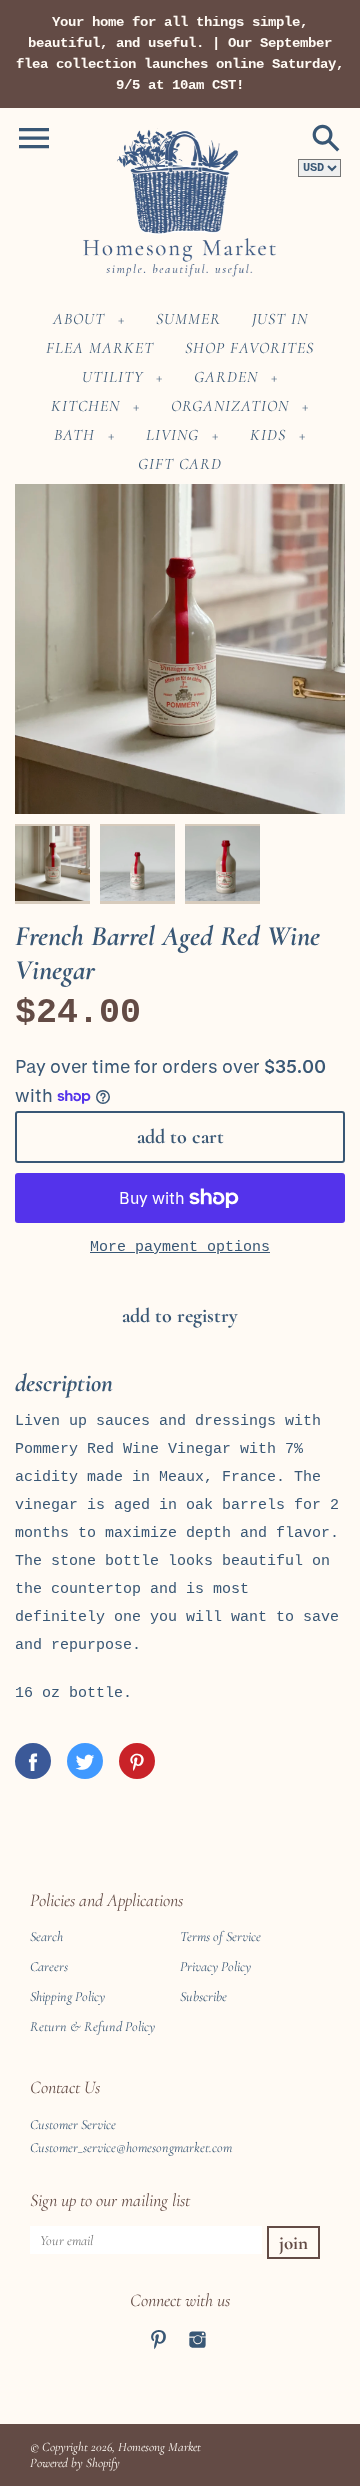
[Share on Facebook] (33, 1761)
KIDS (268, 435)
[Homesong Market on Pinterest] (158, 2352)
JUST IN (280, 319)
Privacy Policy (215, 1966)
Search (46, 1936)
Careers (49, 1966)
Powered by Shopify (75, 2463)
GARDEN (226, 377)
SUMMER (188, 319)
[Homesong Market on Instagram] (197, 2352)
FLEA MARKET (100, 348)
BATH (74, 435)
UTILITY (112, 377)
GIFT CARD (180, 464)
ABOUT (79, 319)
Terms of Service (220, 1936)
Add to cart (180, 1137)
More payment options (180, 1247)
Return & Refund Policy (92, 2026)
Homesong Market (159, 2447)
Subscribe (203, 1996)
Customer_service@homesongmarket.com (131, 2147)
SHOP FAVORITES (249, 348)
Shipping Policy (67, 1996)
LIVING (172, 435)
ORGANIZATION (230, 406)
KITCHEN (85, 406)
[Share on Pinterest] (137, 1761)
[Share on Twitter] (85, 1761)
